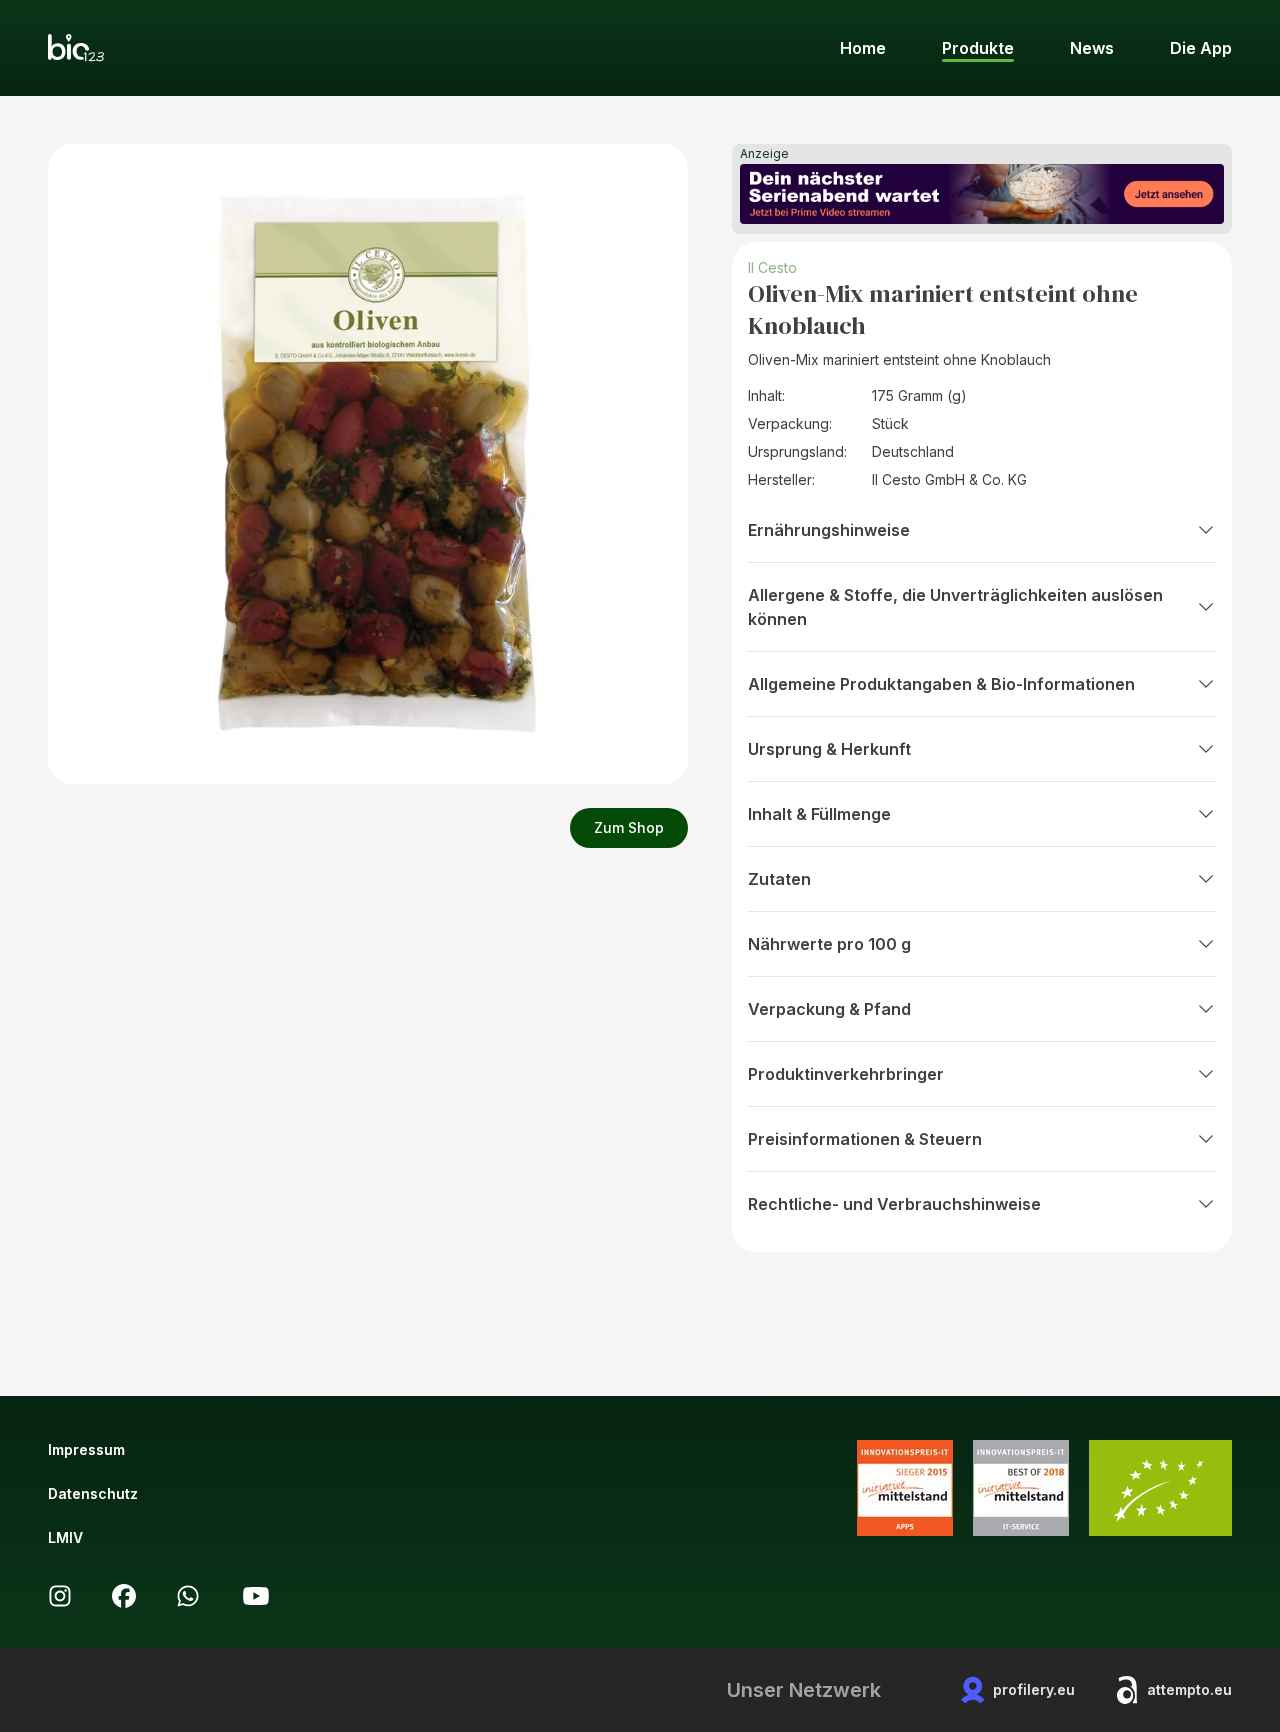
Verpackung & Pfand (829, 1009)
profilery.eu (1034, 1689)
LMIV (65, 1537)
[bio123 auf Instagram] (60, 1596)
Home (863, 48)
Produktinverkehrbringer (846, 1074)
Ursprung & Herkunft (829, 749)
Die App (1201, 48)
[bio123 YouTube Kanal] (256, 1596)
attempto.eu (1189, 1689)
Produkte (978, 48)
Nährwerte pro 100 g (829, 944)
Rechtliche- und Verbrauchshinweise (894, 1204)
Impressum (86, 1449)
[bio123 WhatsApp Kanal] (188, 1596)
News (1092, 48)
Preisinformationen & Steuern (865, 1139)
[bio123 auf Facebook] (124, 1596)
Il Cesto (772, 267)
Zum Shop (629, 827)
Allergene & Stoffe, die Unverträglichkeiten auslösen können (955, 607)
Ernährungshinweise (829, 530)
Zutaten (779, 879)
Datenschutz (93, 1493)
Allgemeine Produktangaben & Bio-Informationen (941, 684)
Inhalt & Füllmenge (819, 814)
